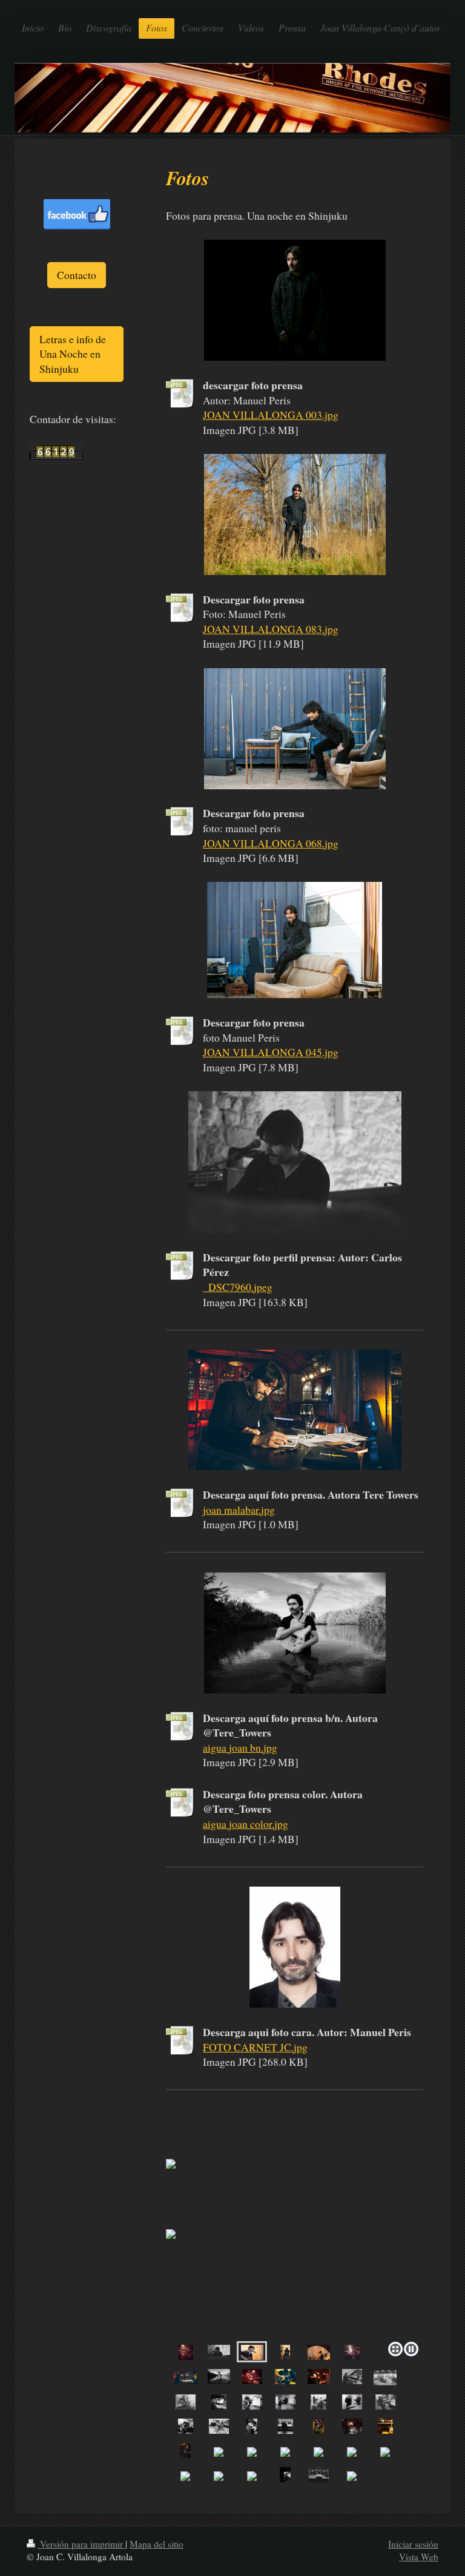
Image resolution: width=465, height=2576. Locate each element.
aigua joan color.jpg (246, 1824)
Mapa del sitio (157, 2544)
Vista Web (419, 2557)
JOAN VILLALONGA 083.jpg (271, 629)
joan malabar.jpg (239, 1510)
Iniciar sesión (413, 2544)
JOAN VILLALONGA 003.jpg (271, 415)
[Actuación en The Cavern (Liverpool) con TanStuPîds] (252, 2376)
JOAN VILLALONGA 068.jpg (271, 843)
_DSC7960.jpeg (238, 1287)
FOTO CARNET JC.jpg (255, 2047)
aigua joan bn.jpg (240, 1747)
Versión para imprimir (81, 2544)
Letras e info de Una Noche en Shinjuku (73, 354)
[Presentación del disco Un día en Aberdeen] (186, 2352)
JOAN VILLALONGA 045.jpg (271, 1052)
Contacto (77, 275)
